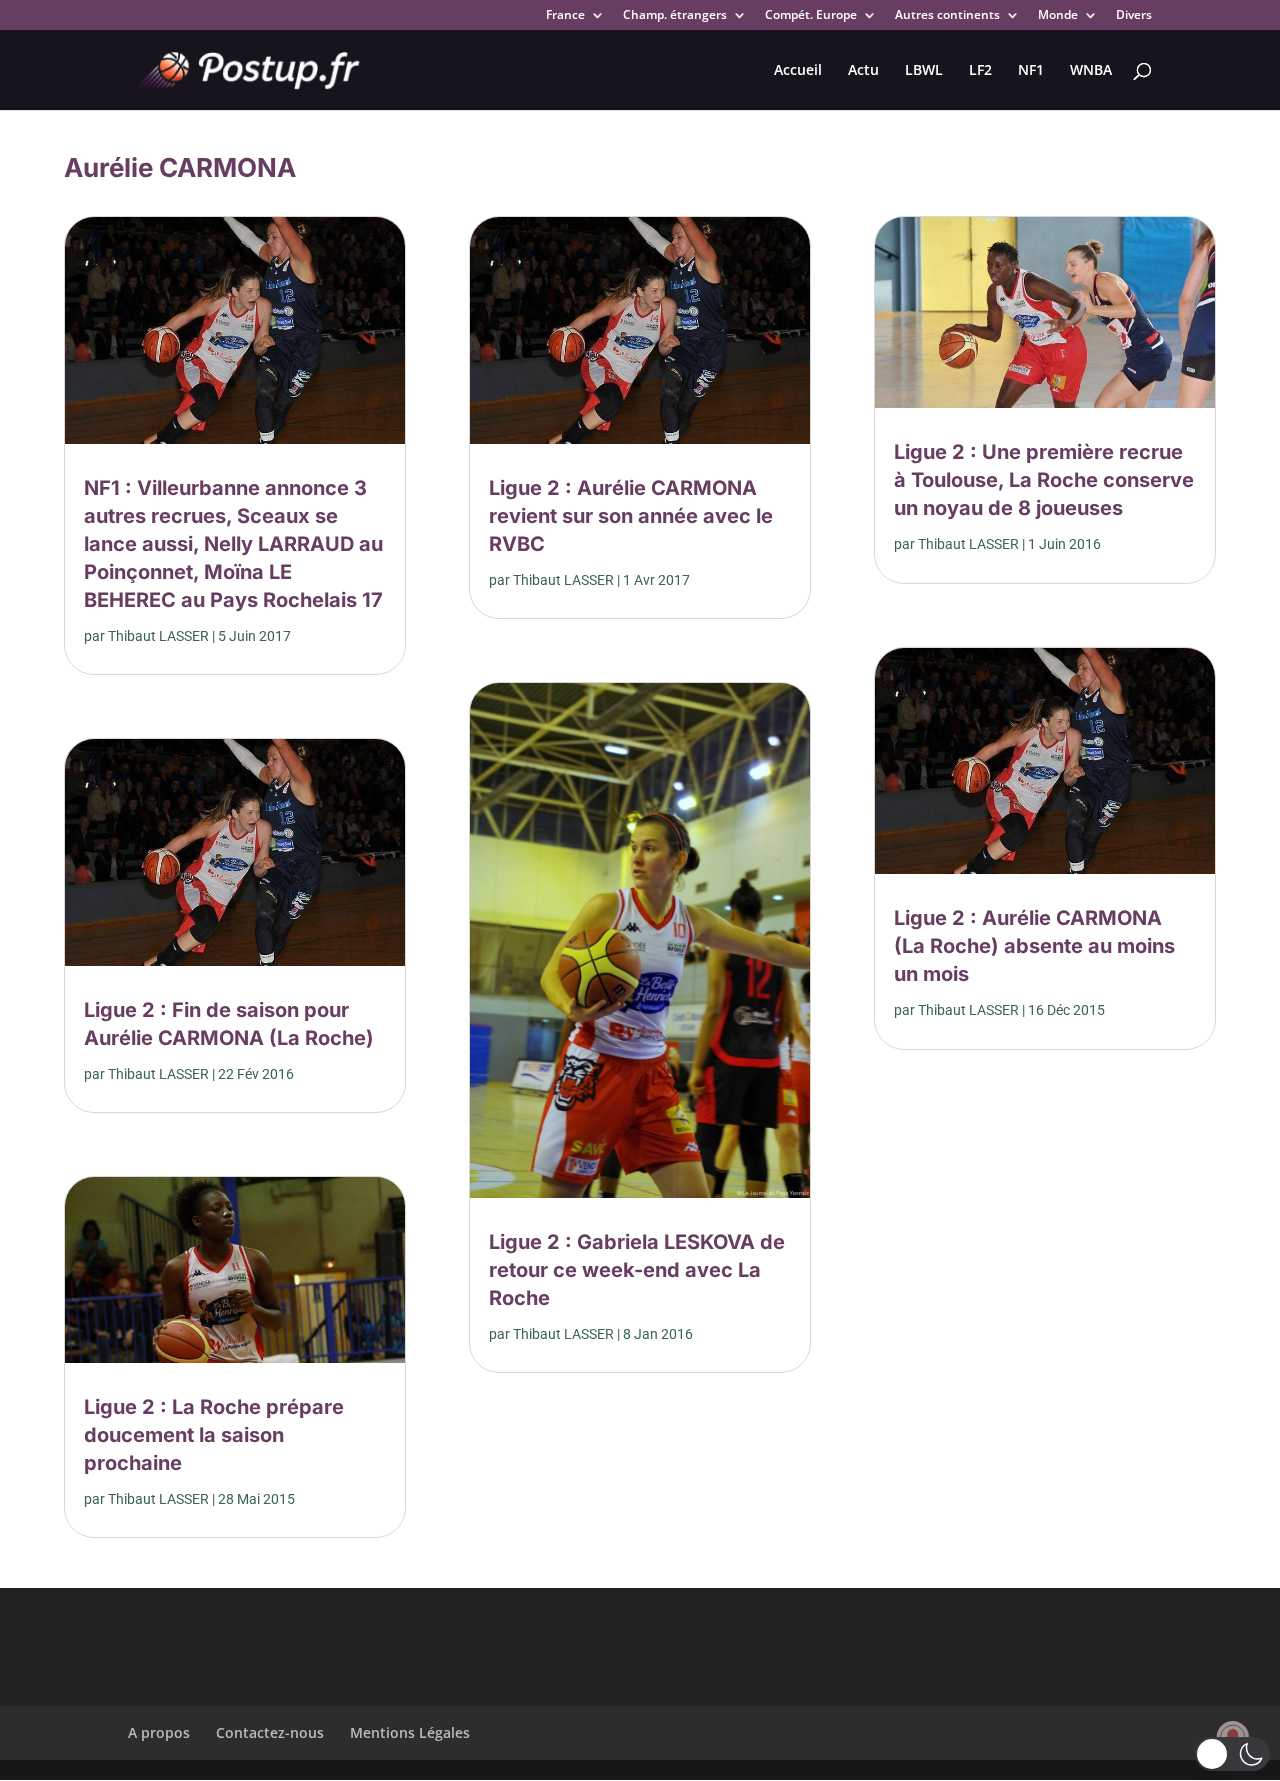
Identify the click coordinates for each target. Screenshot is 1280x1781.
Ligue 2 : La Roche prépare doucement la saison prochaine (214, 1435)
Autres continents (947, 16)
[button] (1232, 1754)
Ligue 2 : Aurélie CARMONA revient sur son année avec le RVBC (631, 516)
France (565, 16)
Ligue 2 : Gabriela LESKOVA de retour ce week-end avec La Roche (637, 1270)
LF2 (980, 71)
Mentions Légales (410, 1732)
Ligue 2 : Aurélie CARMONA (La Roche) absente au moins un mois (1034, 946)
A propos (159, 1732)
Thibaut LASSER (158, 636)
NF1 (1031, 71)
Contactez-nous (270, 1732)
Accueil (798, 71)
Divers (1134, 16)
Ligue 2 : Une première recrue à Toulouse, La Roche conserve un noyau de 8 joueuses (1044, 480)
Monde (1058, 16)
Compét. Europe (811, 16)
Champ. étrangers (675, 16)
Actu (863, 71)
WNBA (1091, 71)
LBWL (924, 71)
